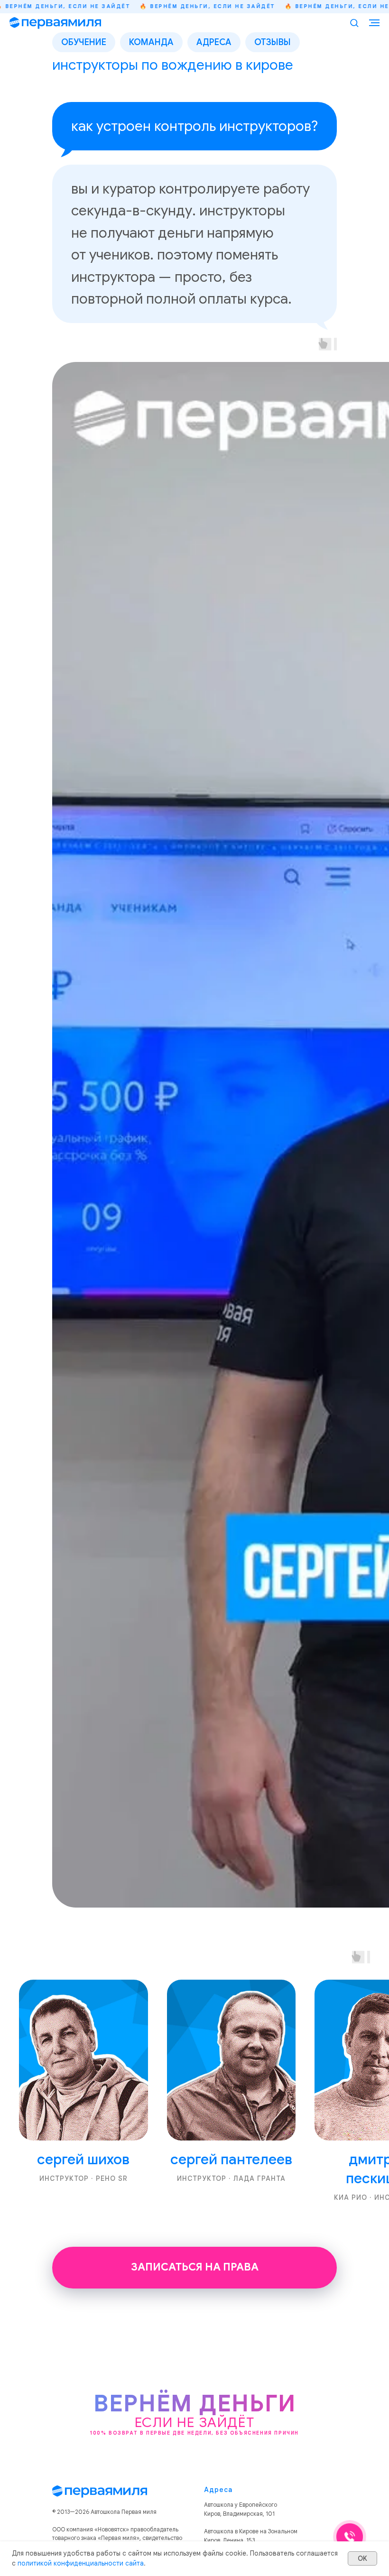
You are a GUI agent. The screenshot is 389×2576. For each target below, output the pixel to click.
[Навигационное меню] (374, 23)
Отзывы (273, 42)
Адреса (214, 42)
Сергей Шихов (83, 2159)
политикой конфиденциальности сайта (81, 2563)
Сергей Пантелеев (231, 2159)
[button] (354, 23)
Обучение (84, 42)
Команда (151, 42)
